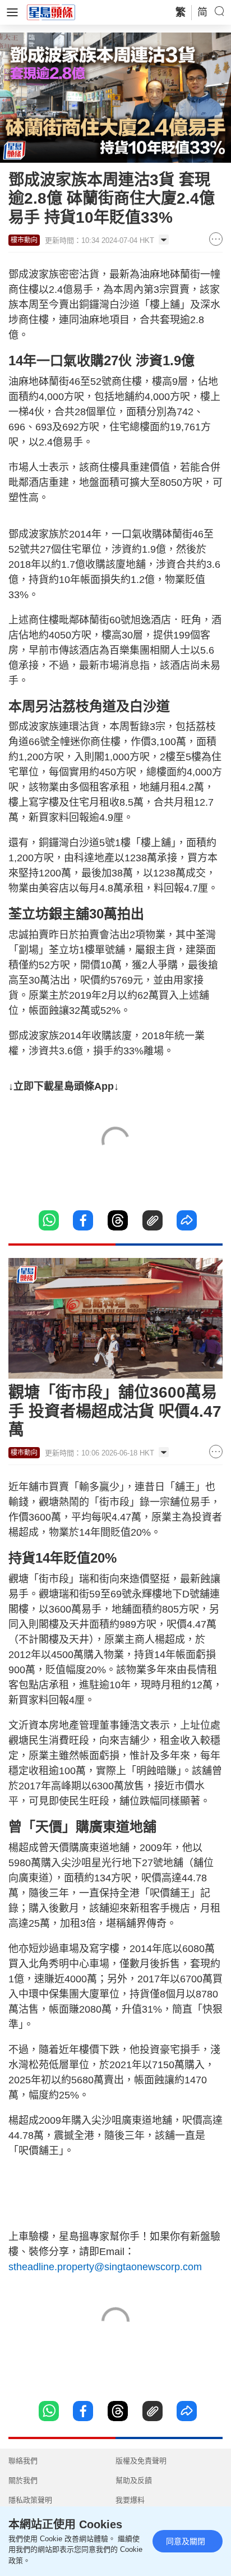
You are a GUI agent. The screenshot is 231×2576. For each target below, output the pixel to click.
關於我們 (23, 2480)
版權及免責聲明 (141, 2461)
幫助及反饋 (134, 2480)
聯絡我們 (23, 2461)
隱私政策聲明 (30, 2500)
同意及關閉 (186, 2541)
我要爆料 (130, 2500)
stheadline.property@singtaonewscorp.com (105, 2267)
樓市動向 (24, 240)
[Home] (51, 12)
